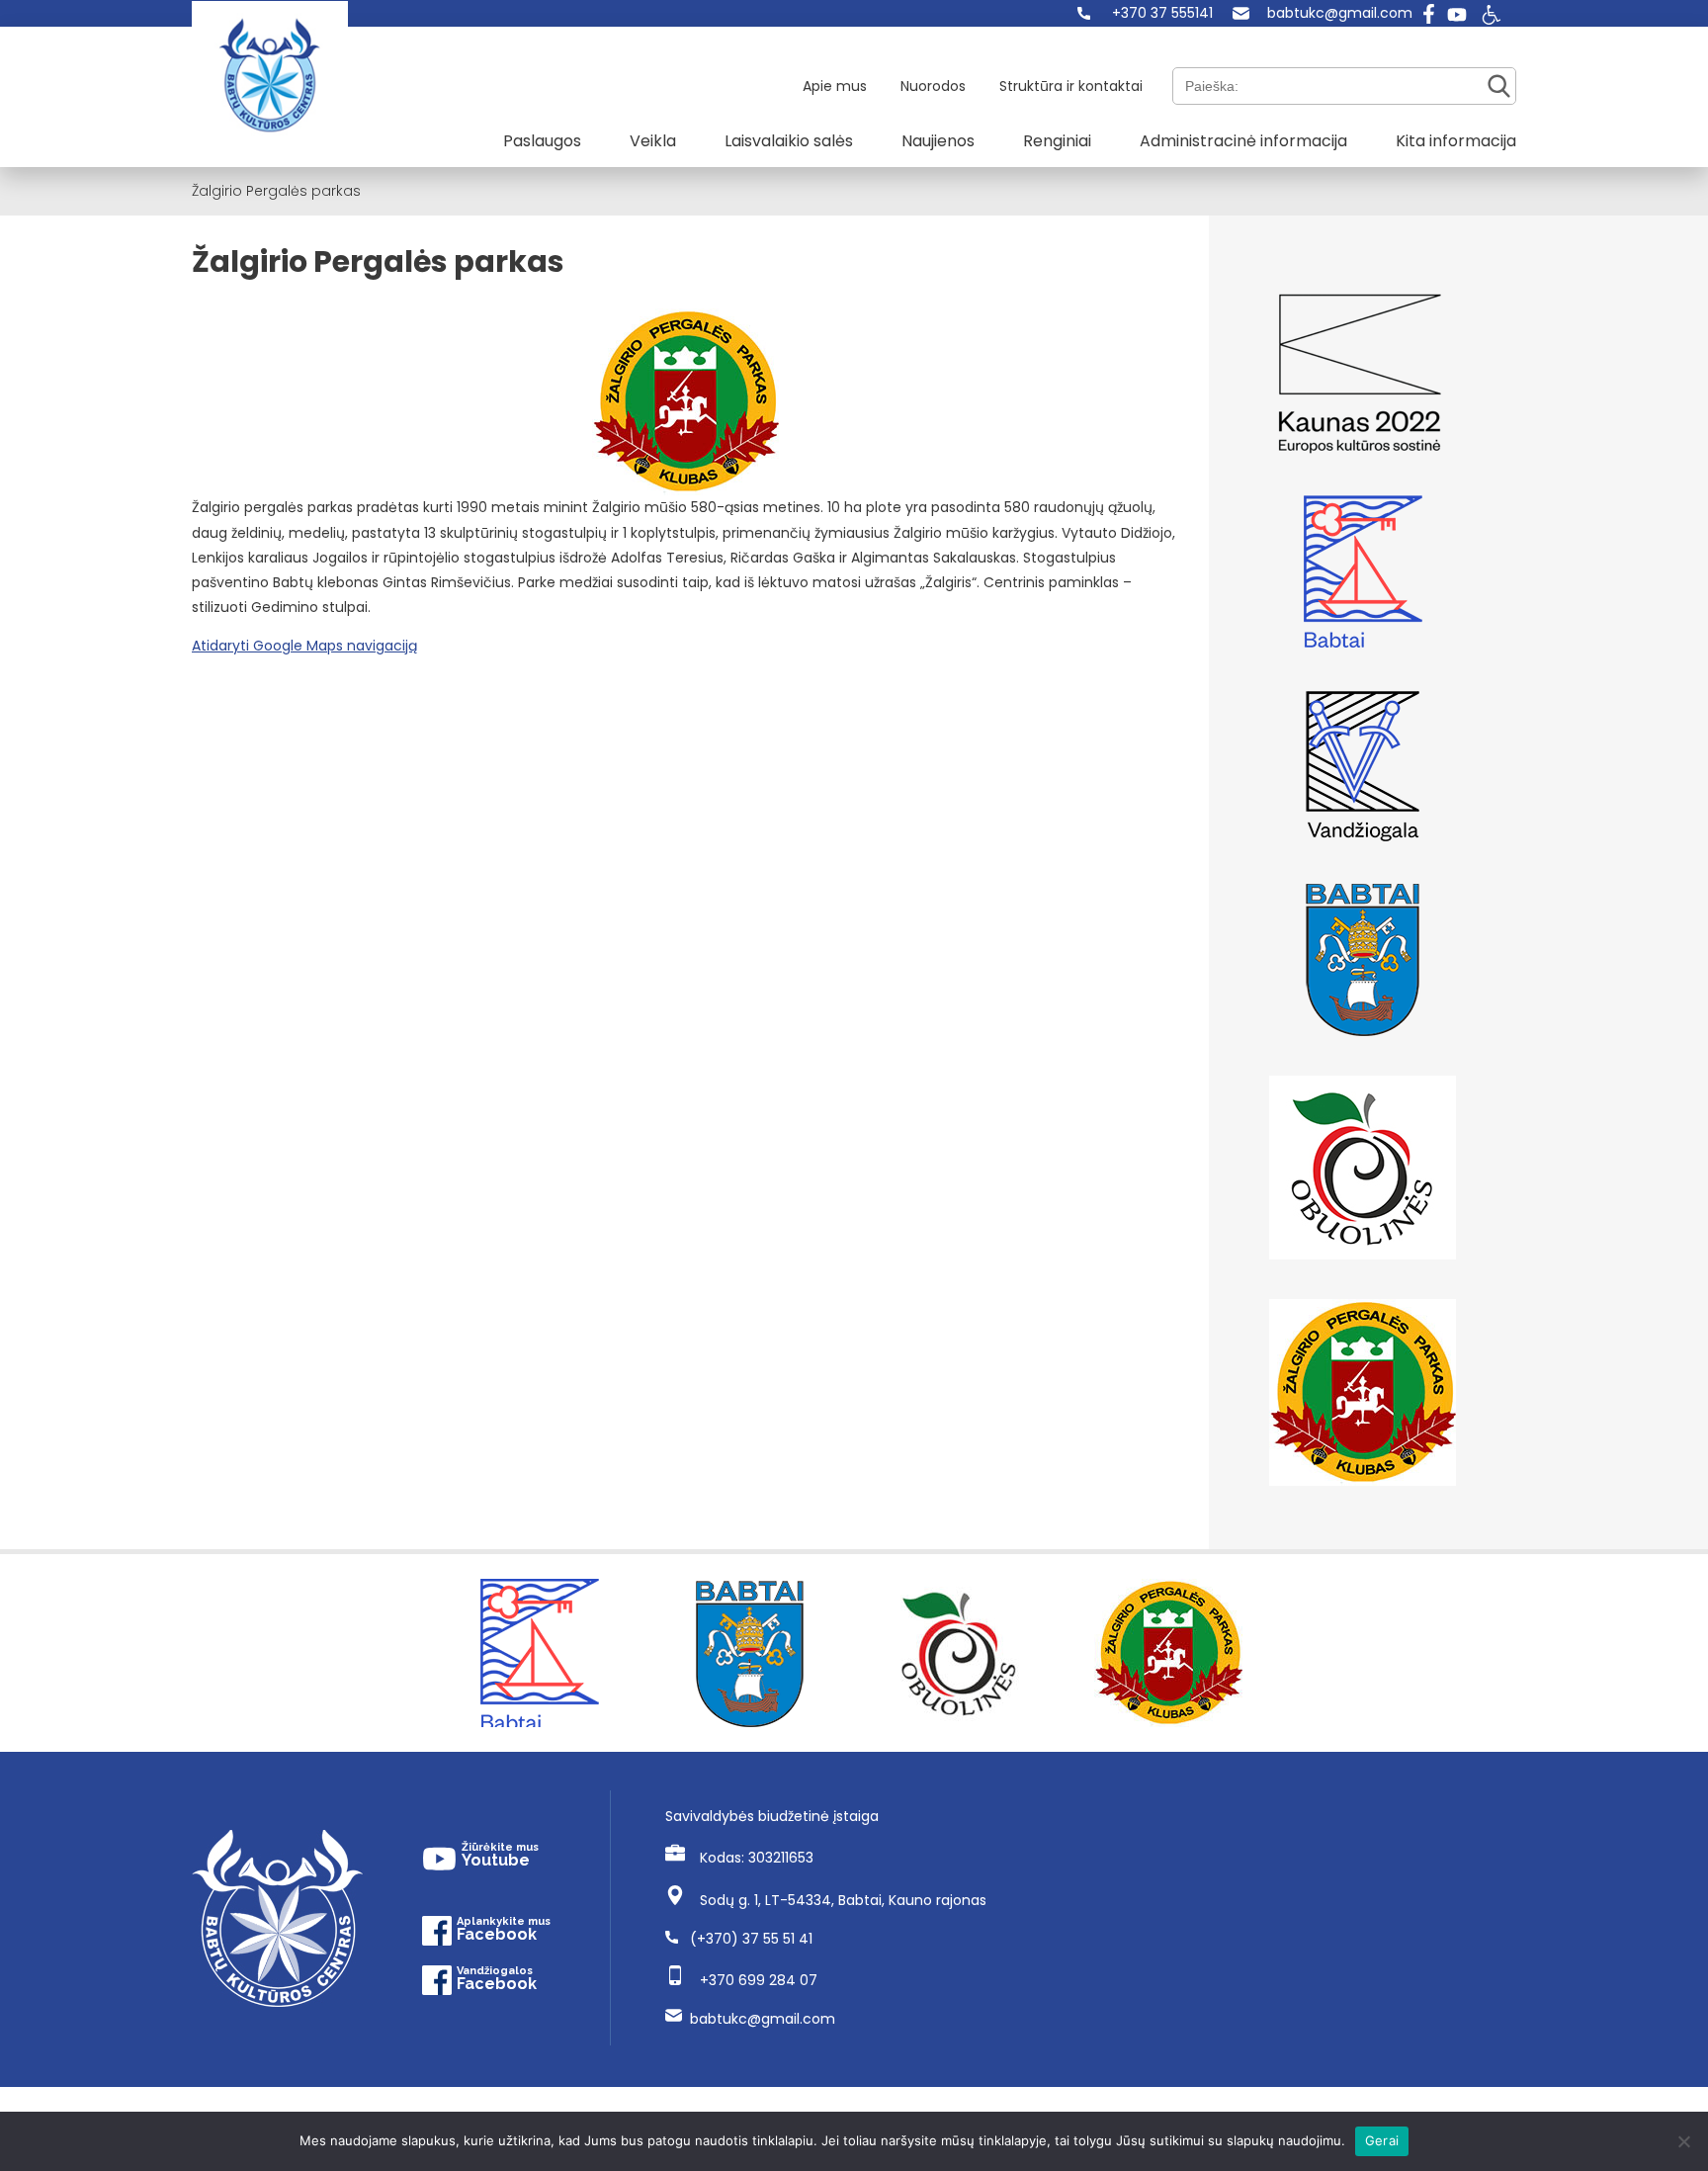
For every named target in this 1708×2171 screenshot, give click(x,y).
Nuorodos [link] (933, 86)
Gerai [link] (1382, 2140)
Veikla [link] (653, 141)
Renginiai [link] (1057, 141)
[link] (1145, 13)
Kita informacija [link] (1456, 141)
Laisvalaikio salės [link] (789, 141)
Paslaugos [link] (542, 141)
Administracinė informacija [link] (1243, 141)
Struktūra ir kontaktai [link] (1071, 86)
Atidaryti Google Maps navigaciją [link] (304, 646)
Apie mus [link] (835, 86)
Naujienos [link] (938, 141)
